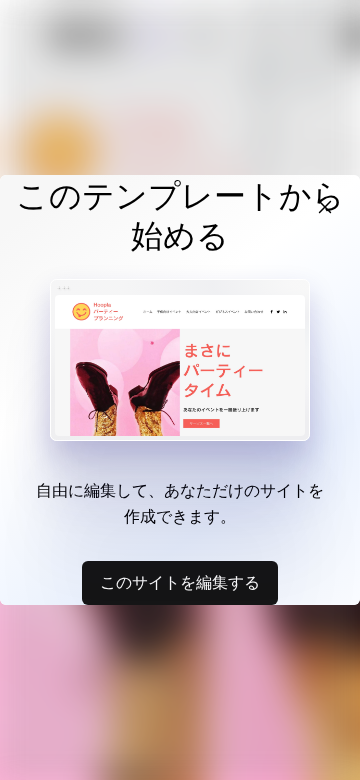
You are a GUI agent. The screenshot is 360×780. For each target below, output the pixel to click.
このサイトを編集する (180, 582)
